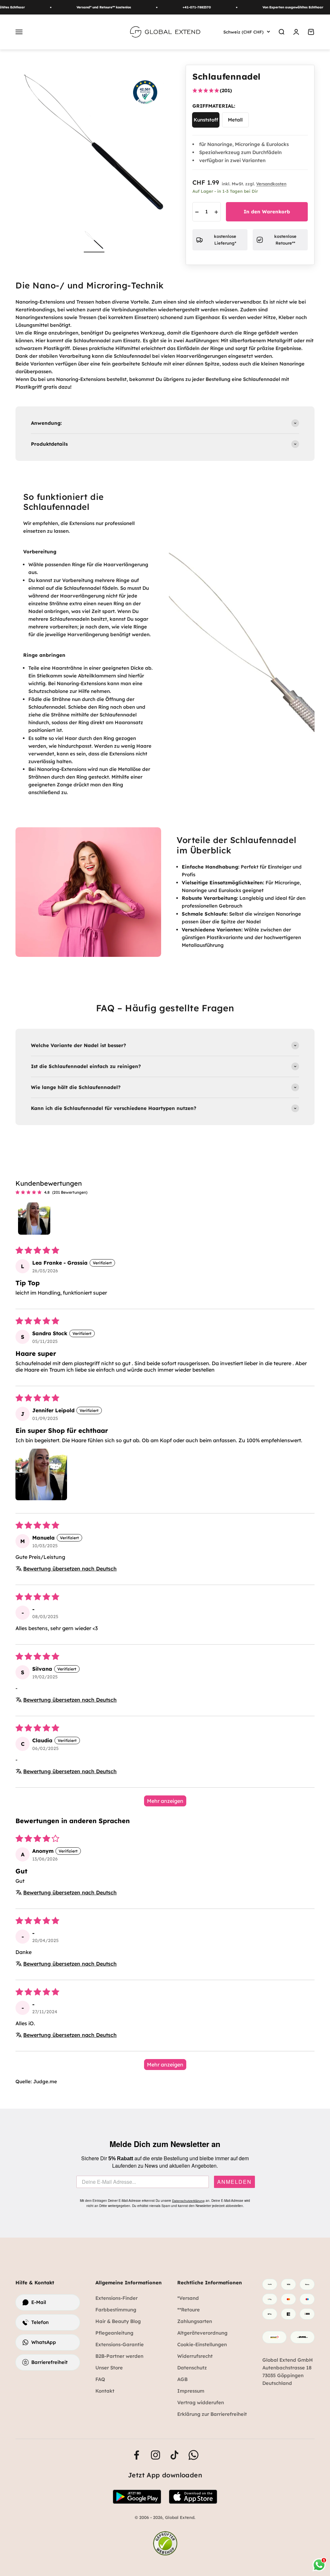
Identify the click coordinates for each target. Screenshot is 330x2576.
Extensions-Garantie (120, 2344)
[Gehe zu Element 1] (94, 241)
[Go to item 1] (34, 1219)
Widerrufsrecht (195, 2356)
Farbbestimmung (116, 2310)
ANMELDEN (234, 2182)
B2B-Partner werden (119, 2356)
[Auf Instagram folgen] (155, 2455)
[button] (41, 1474)
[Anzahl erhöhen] (216, 212)
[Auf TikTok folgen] (175, 2455)
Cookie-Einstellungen (202, 2344)
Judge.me (45, 2081)
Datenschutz (192, 2368)
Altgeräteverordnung (202, 2333)
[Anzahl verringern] (197, 212)
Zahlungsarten (195, 2321)
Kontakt (105, 2391)
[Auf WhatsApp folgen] (194, 2455)
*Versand (188, 2298)
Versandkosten (271, 184)
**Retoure (189, 2310)
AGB (182, 2379)
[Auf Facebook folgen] (136, 2455)
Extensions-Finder (116, 2298)
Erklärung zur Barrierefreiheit (212, 2414)
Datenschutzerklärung (188, 2201)
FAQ (100, 2379)
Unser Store (109, 2368)
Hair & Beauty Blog (118, 2321)
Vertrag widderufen (201, 2402)
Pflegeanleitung (114, 2333)
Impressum (191, 2391)
